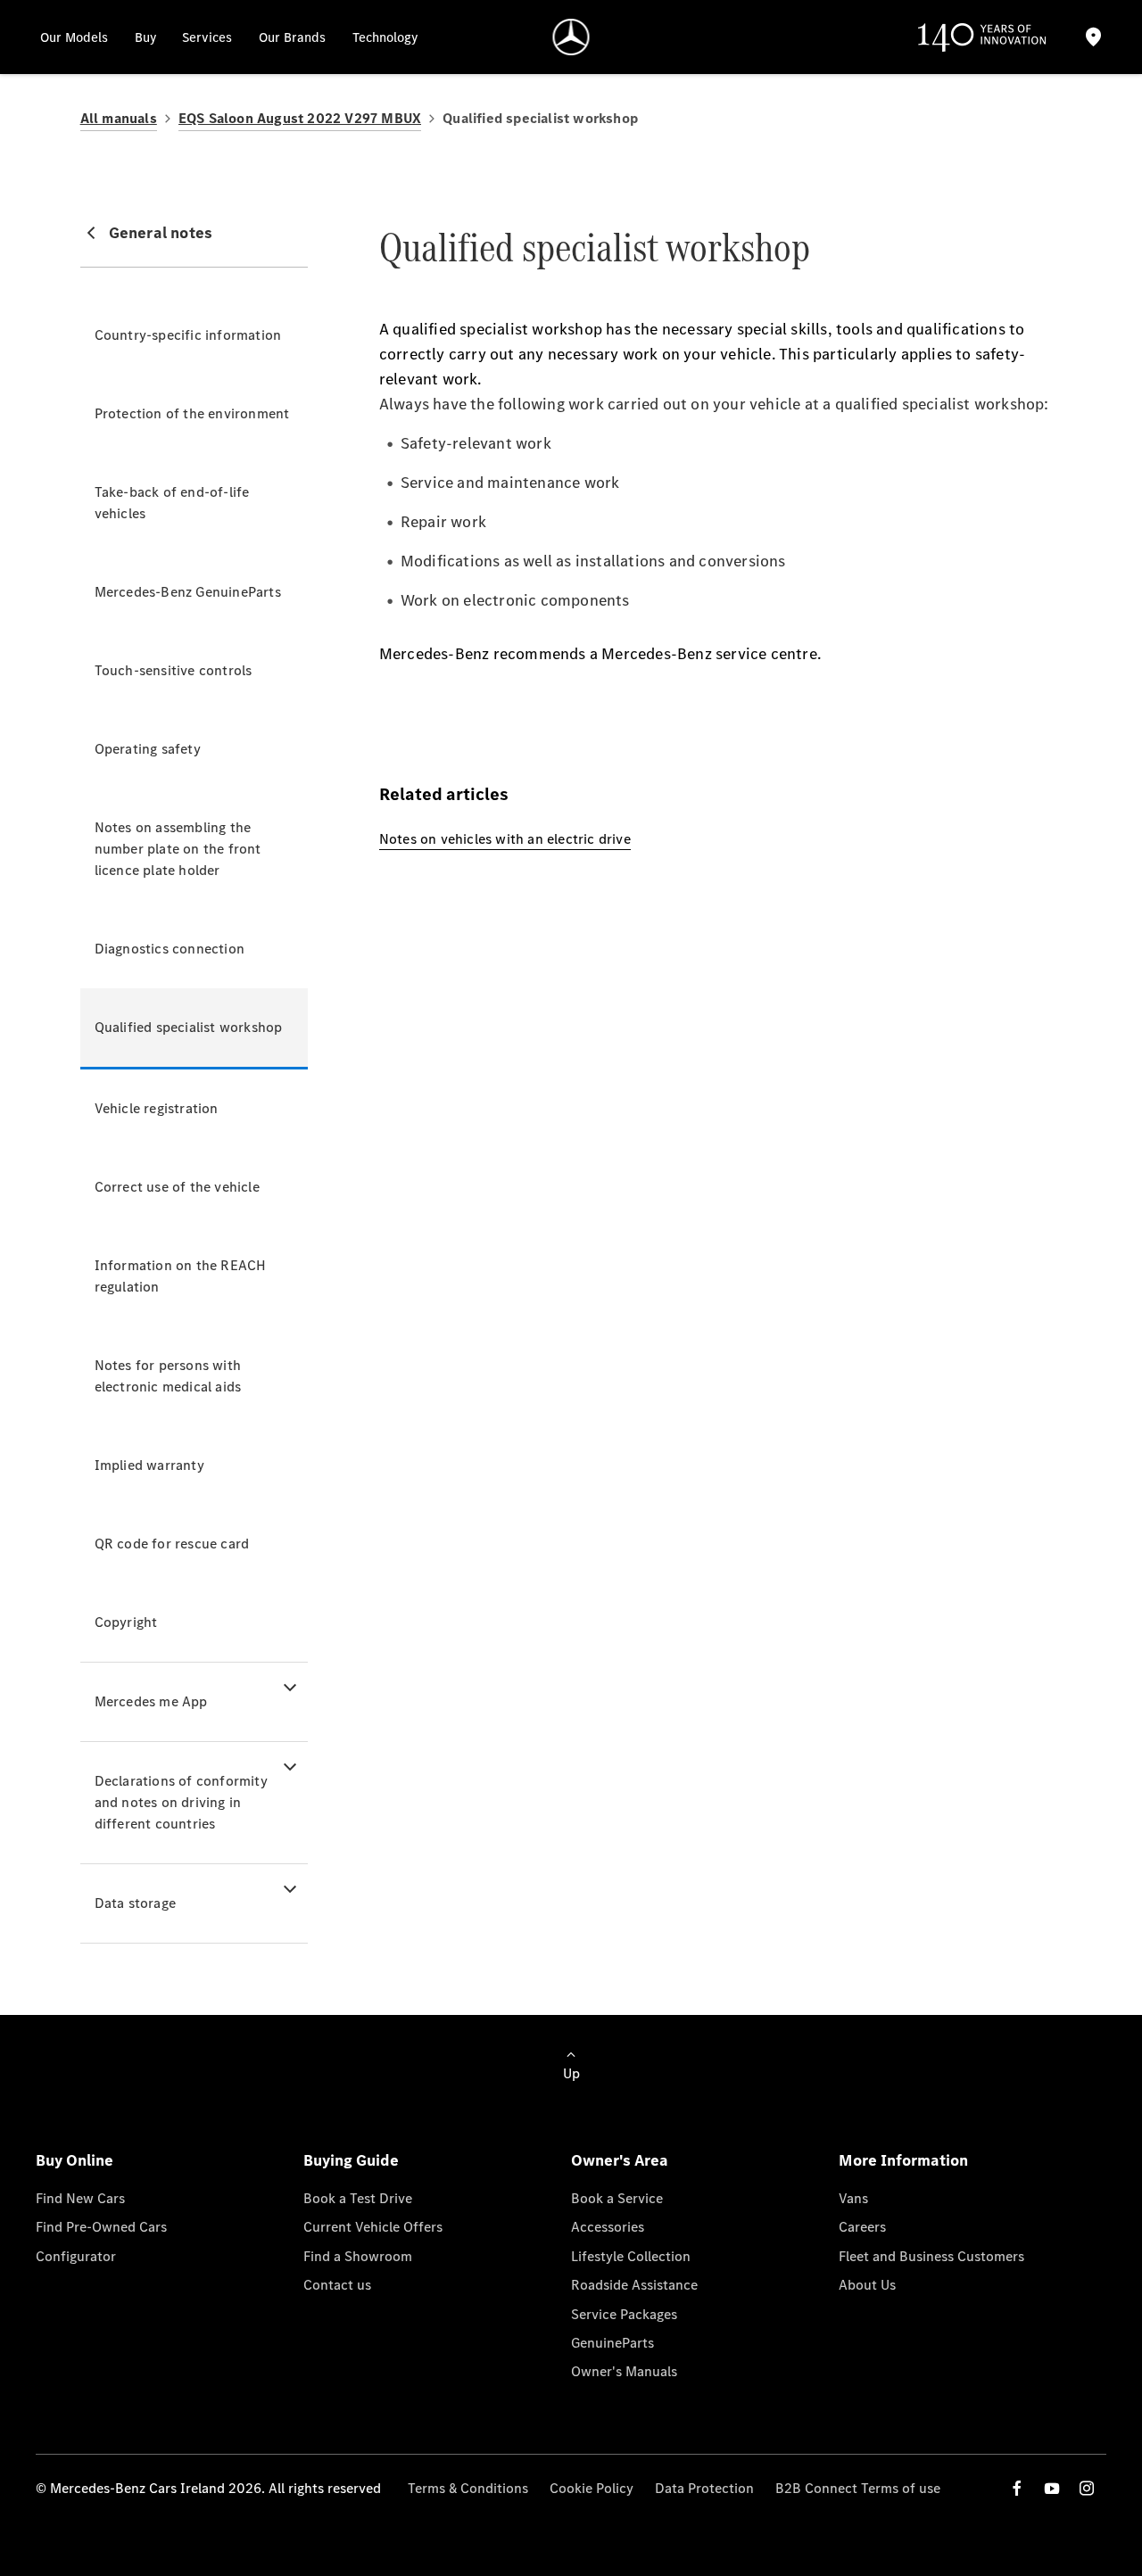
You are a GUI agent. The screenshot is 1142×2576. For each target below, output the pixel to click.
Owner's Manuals (624, 2371)
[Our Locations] (1094, 37)
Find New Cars (80, 2198)
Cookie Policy (592, 2488)
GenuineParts (612, 2343)
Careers (862, 2227)
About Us (867, 2285)
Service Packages (624, 2314)
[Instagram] (1087, 2488)
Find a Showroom (358, 2256)
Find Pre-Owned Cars (101, 2227)
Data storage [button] (135, 1903)
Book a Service (617, 2198)
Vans (853, 2198)
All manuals (119, 118)
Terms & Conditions (468, 2488)
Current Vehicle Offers (373, 2227)
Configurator (76, 2256)
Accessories (608, 2227)
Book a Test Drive (358, 2198)
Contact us (337, 2285)
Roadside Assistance (634, 2285)
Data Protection (704, 2488)
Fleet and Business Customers (931, 2256)
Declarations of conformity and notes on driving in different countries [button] (181, 1802)
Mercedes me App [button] (151, 1701)
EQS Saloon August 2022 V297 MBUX (300, 118)
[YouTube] (1052, 2488)
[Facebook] (1017, 2488)
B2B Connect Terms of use (858, 2488)
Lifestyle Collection (631, 2256)
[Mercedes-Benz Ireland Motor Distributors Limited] (571, 37)
